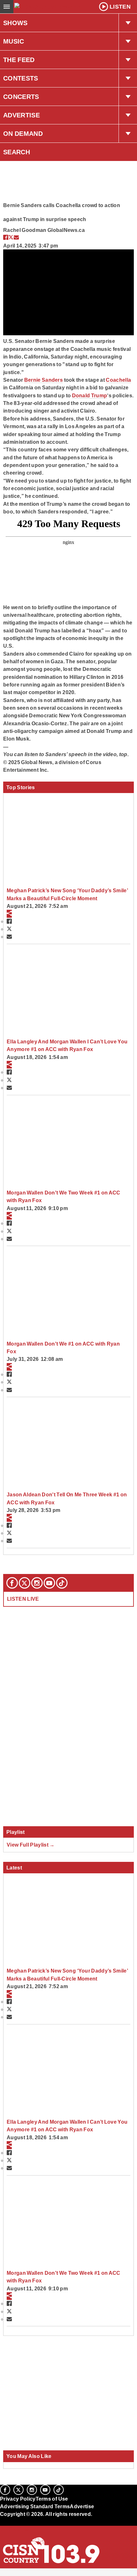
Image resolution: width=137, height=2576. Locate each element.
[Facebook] (12, 1583)
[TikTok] (62, 1583)
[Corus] (1, 2523)
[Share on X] (11, 237)
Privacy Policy (18, 2499)
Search (17, 152)
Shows (15, 23)
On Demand (23, 134)
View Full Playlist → (31, 1845)
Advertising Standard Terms (35, 2506)
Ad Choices (15, 2530)
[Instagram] (37, 1583)
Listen (120, 7)
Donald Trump (90, 395)
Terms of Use (52, 2499)
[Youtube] (49, 1583)
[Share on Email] (16, 237)
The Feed (19, 60)
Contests (21, 78)
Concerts (21, 97)
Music (14, 41)
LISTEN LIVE (23, 1599)
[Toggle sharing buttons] (9, 914)
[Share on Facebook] (6, 237)
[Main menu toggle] (7, 7)
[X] (25, 1583)
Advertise (22, 115)
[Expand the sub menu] (128, 23)
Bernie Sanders (44, 380)
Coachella (118, 380)
